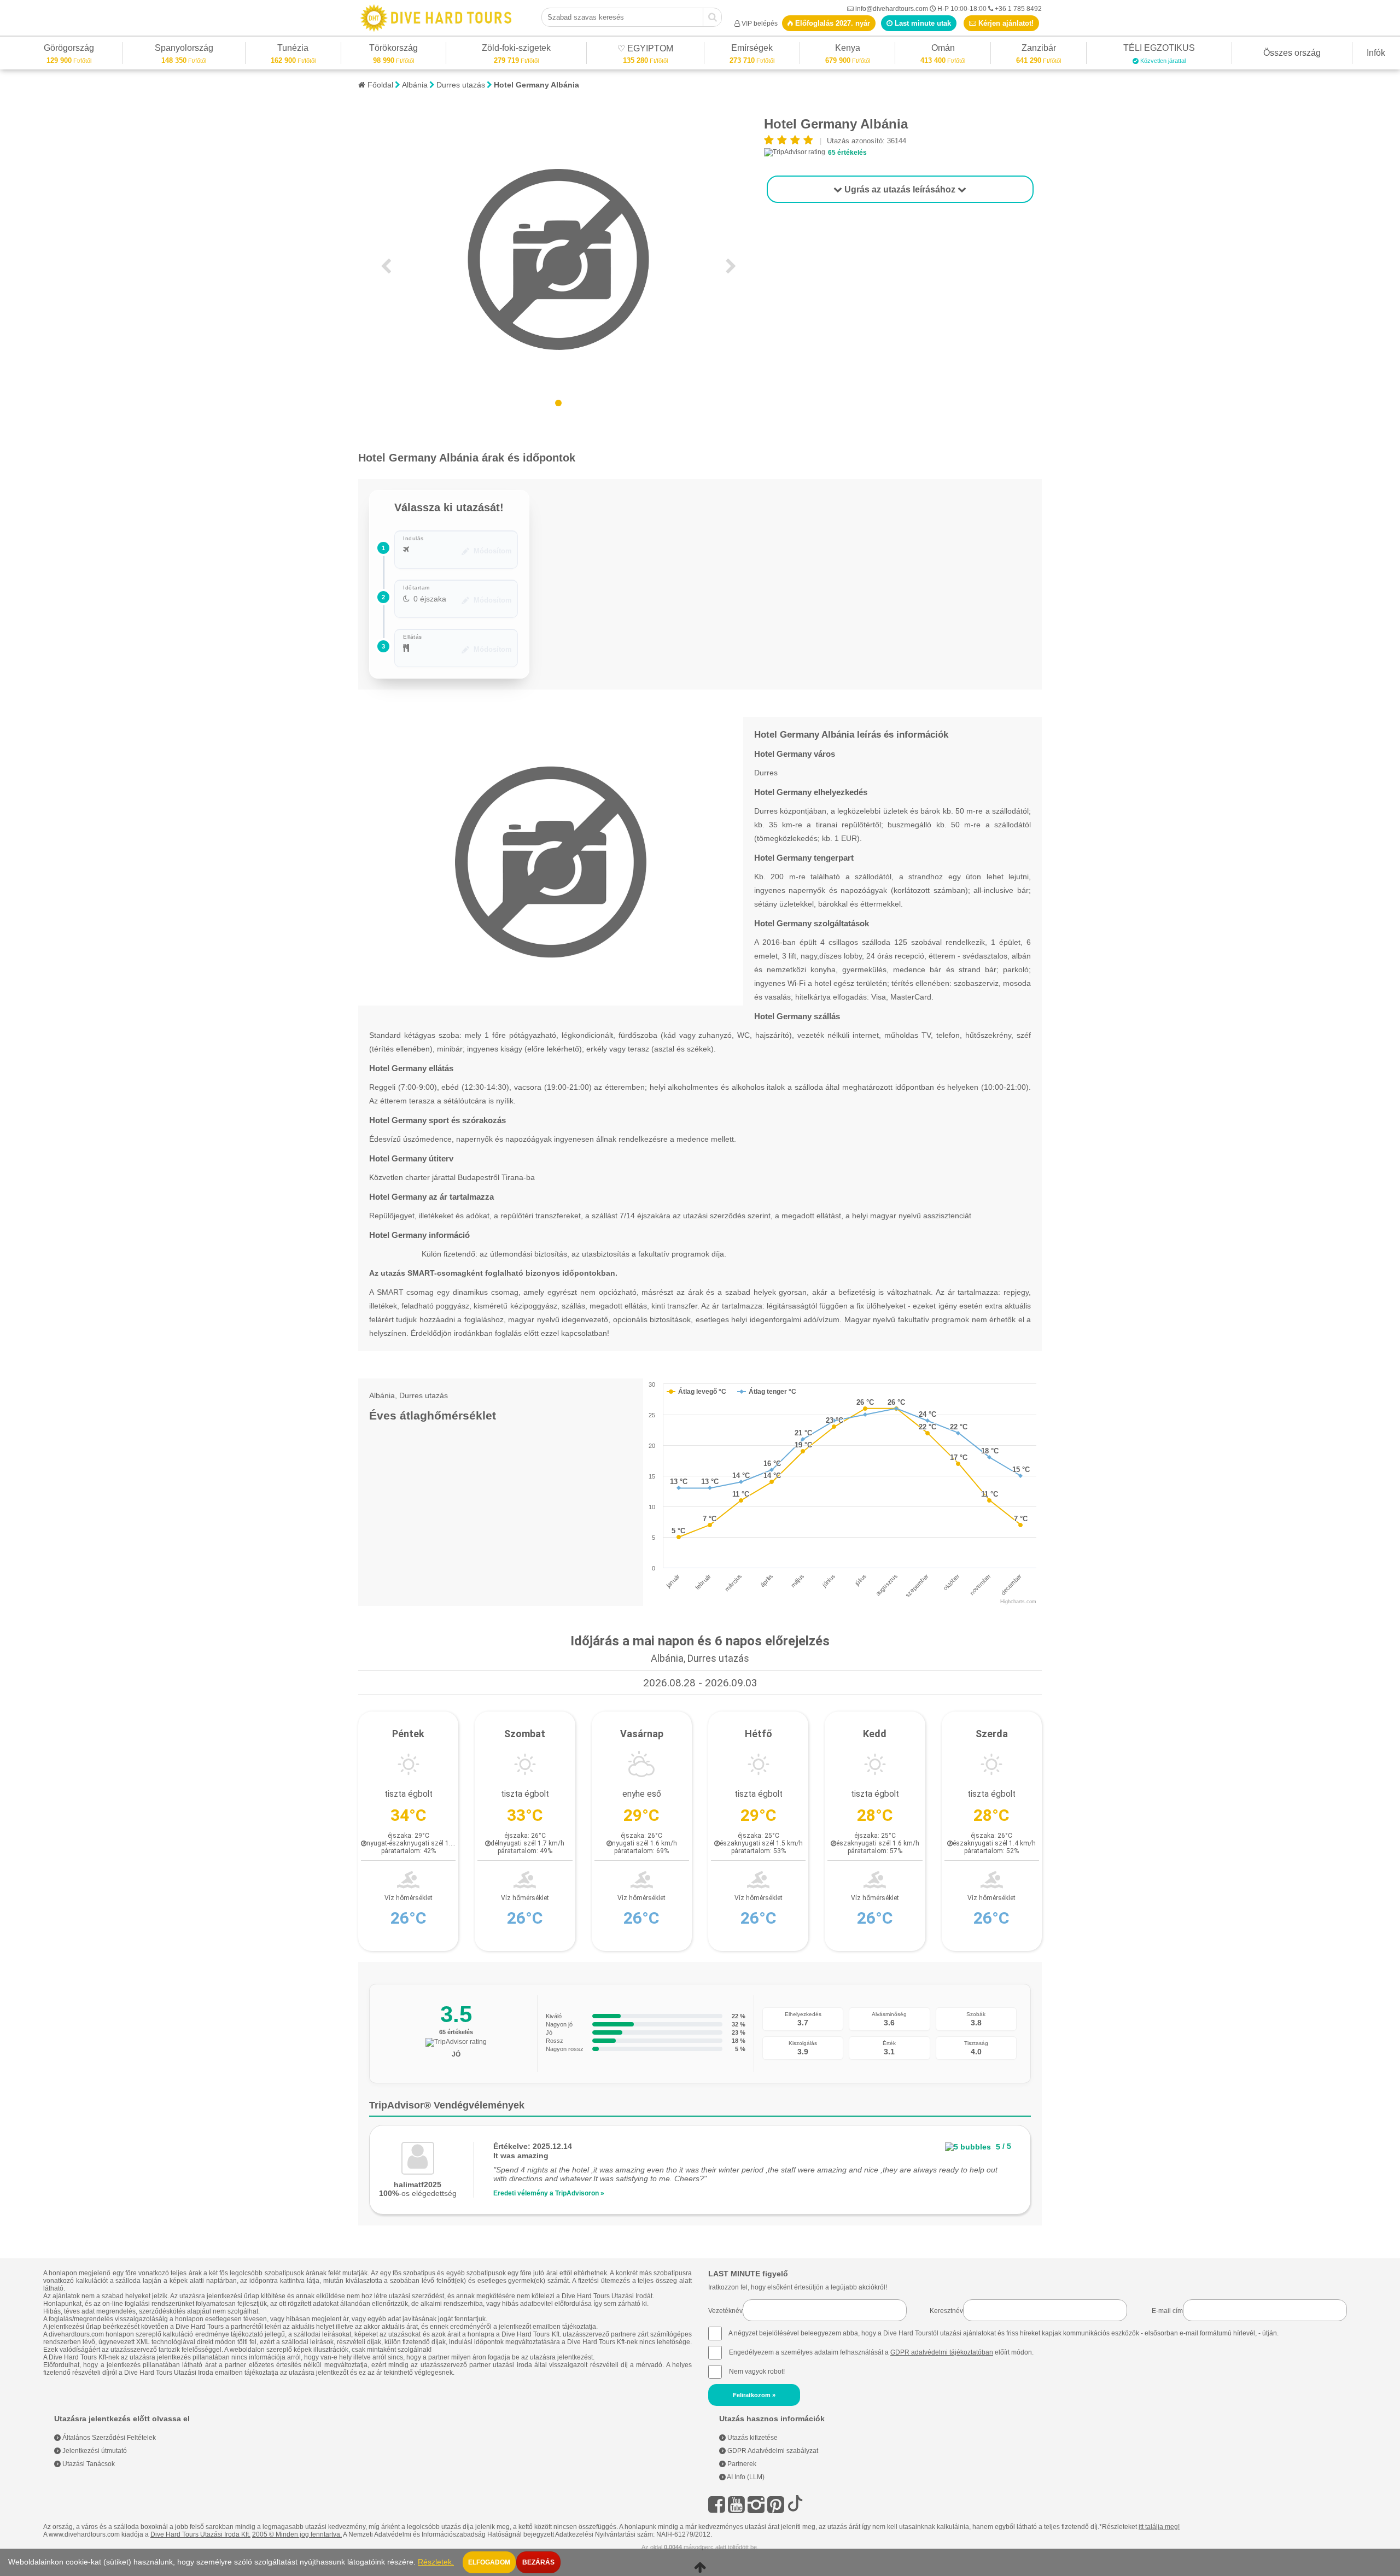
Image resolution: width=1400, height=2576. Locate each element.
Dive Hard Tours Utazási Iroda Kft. (200, 2534)
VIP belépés (760, 24)
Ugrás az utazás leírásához (900, 189)
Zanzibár (1039, 49)
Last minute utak (922, 23)
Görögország (69, 49)
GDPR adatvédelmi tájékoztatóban (942, 2352)
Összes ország (1292, 53)
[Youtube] (736, 2505)
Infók (1376, 53)
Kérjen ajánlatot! (1005, 23)
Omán (943, 49)
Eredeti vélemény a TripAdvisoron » (549, 2193)
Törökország (393, 49)
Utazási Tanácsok (88, 2464)
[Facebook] (717, 2505)
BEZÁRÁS (538, 2562)
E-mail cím (1167, 2311)
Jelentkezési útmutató (94, 2451)
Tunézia (293, 49)
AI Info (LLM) (745, 2477)
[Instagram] (756, 2505)
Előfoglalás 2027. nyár (832, 23)
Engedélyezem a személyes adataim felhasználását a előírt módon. (880, 2352)
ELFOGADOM (489, 2562)
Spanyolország (184, 49)
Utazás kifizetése (752, 2438)
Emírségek (752, 49)
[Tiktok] (795, 2505)
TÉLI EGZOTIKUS (1159, 49)
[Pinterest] (776, 2505)
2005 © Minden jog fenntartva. (297, 2534)
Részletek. (436, 2562)
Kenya (848, 49)
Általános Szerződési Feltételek (108, 2438)
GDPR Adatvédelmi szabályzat (772, 2451)
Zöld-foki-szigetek (516, 49)
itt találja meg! (1159, 2527)
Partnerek (741, 2464)
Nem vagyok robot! (757, 2371)
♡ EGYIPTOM (645, 50)
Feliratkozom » (754, 2395)
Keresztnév (946, 2311)
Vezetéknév (725, 2311)
